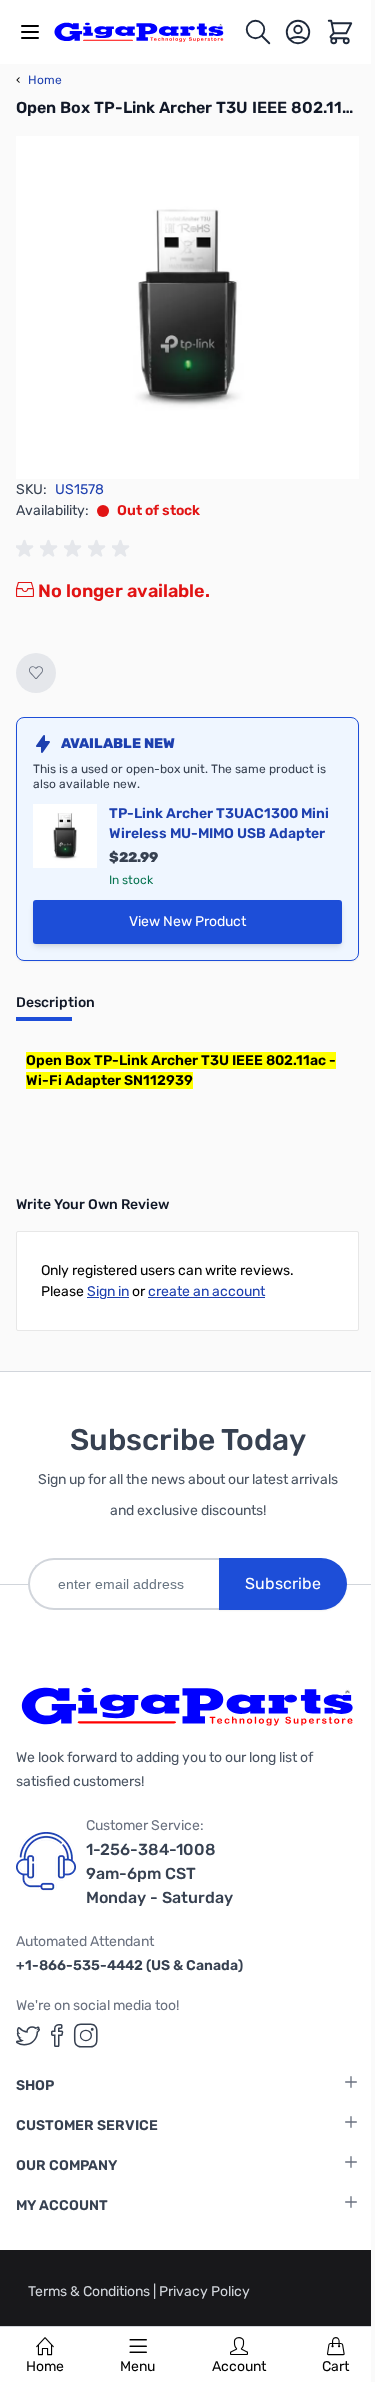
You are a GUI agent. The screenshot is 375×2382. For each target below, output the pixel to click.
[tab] (55, 1009)
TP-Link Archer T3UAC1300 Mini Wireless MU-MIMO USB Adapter (219, 823)
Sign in (108, 1291)
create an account (206, 1291)
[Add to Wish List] (36, 673)
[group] (76, 549)
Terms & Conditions (90, 2291)
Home (45, 2366)
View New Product (235, 926)
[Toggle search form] (258, 32)
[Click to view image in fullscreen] (187, 307)
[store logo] (148, 32)
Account (239, 2366)
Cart (335, 2366)
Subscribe (283, 1583)
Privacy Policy (204, 2291)
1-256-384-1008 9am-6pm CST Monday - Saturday (159, 1873)
